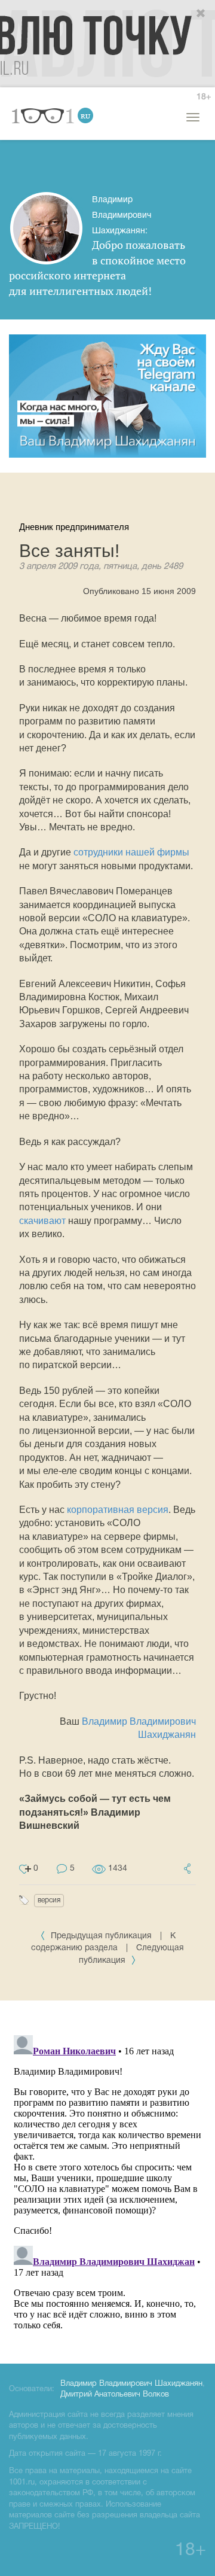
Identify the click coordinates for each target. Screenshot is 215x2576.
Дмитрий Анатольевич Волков (115, 2395)
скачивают (42, 1221)
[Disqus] (107, 2180)
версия (49, 1900)
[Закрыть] (201, 14)
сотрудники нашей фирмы (131, 852)
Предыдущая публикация (101, 1936)
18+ (204, 97)
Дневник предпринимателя (74, 527)
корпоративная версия (118, 1510)
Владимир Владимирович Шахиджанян (131, 2384)
